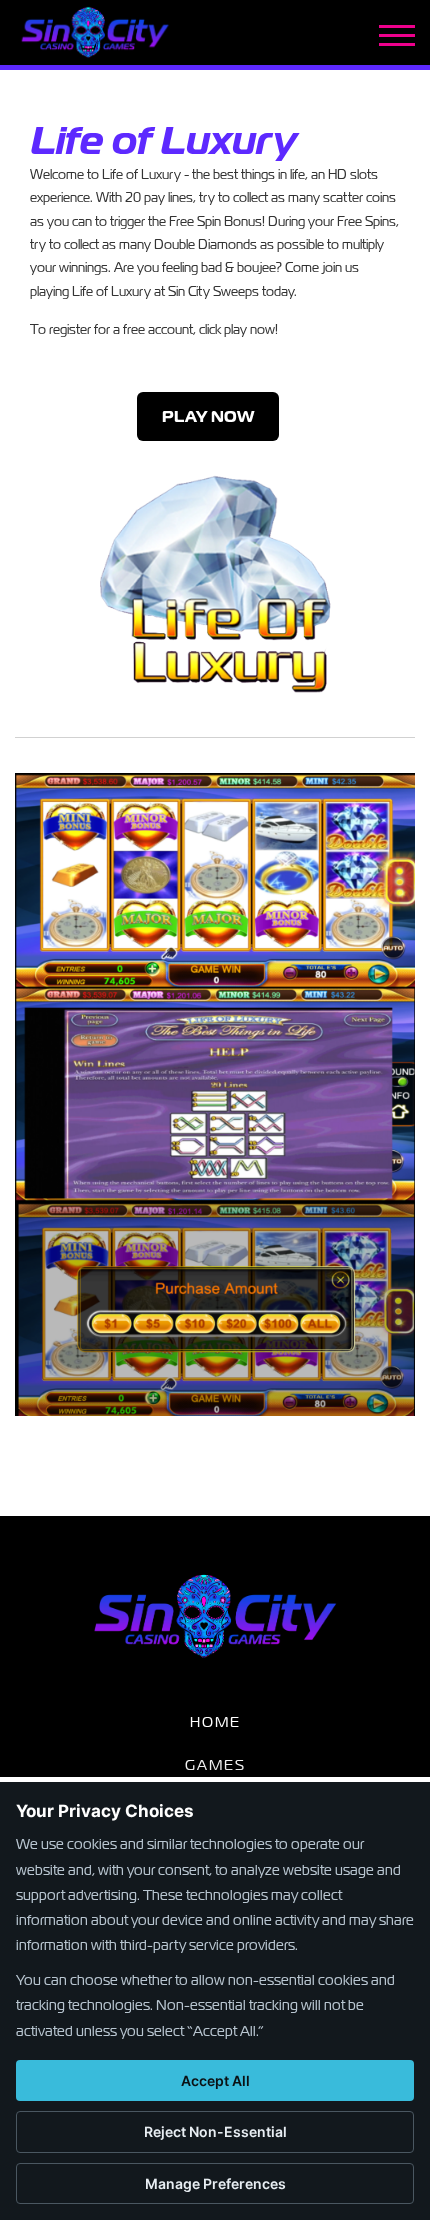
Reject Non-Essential (215, 2131)
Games (215, 1765)
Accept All (215, 2080)
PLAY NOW (208, 416)
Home (215, 1722)
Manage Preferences (215, 2183)
